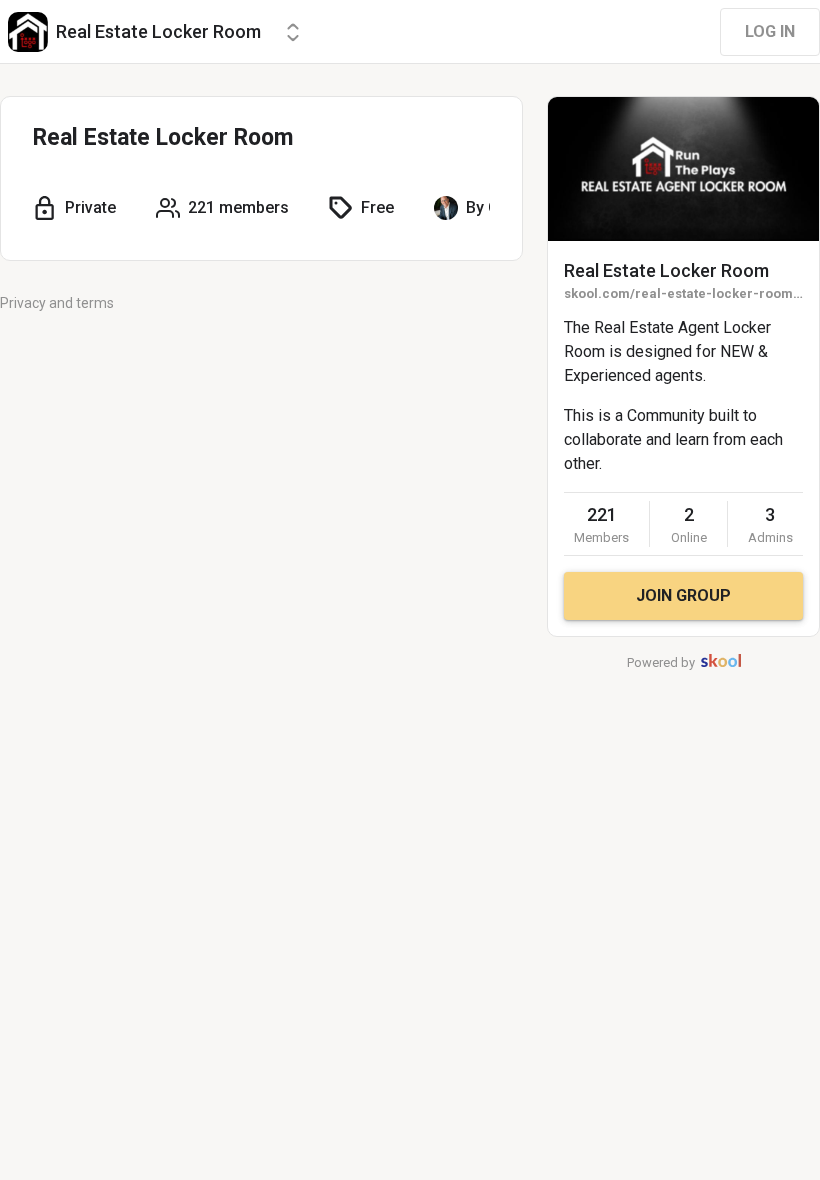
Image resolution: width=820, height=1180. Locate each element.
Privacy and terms (57, 303)
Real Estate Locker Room (666, 270)
